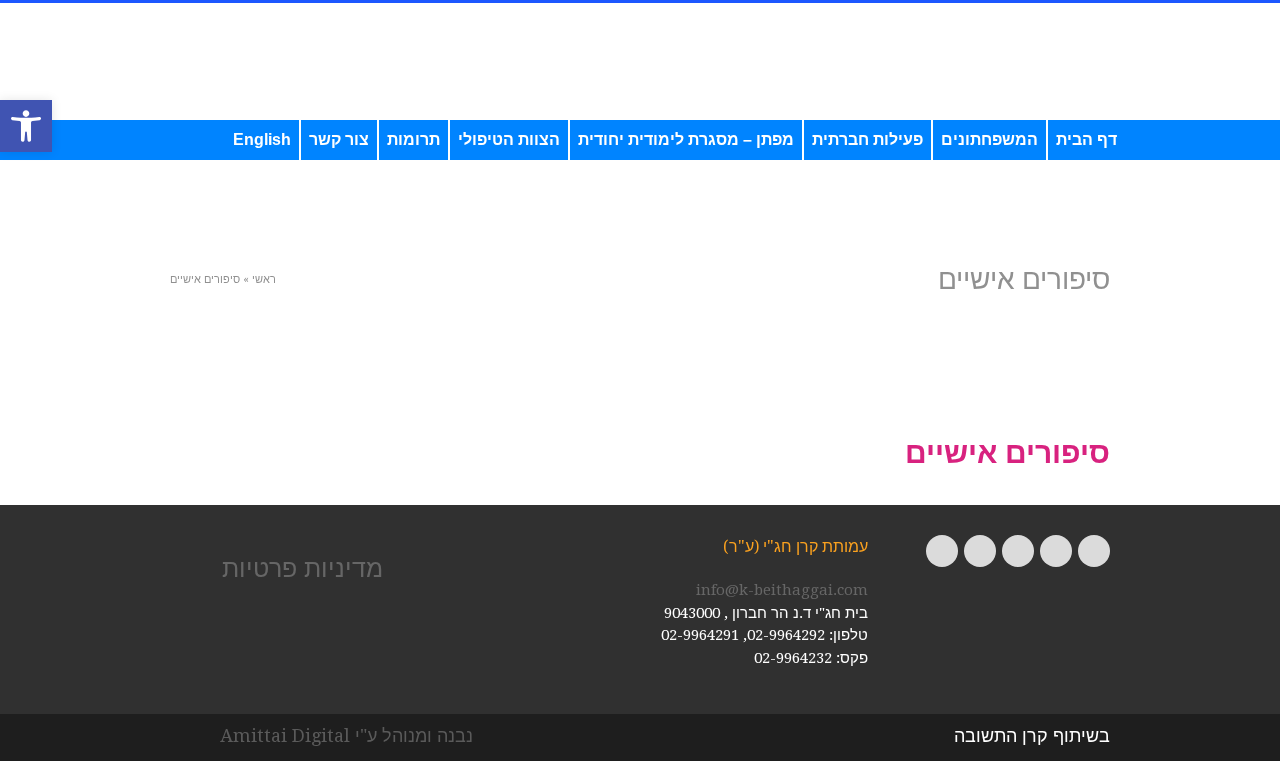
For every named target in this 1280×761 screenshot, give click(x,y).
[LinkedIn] (942, 551)
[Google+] (1018, 551)
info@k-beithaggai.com (782, 590)
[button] (26, 126)
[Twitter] (1056, 551)
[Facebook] (1094, 551)
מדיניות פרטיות (302, 568)
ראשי (264, 279)
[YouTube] (980, 551)
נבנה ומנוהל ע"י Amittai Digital (346, 735)
